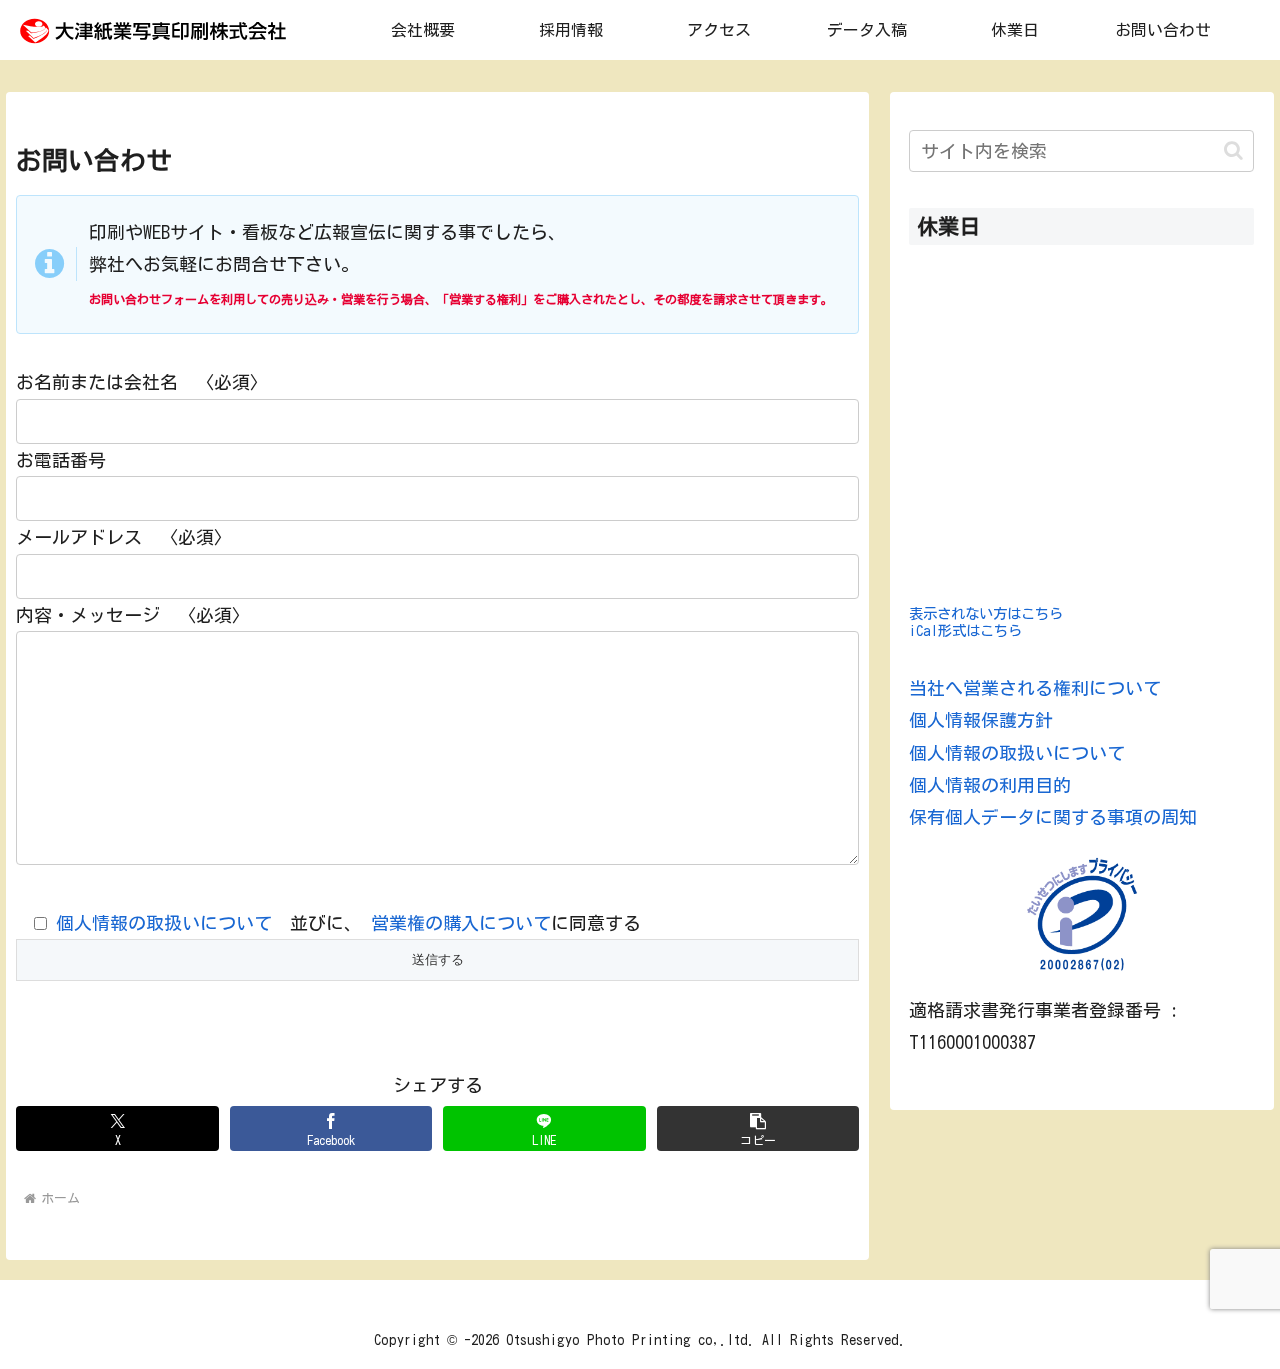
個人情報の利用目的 (990, 785)
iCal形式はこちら (965, 630)
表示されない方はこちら (986, 613)
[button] (758, 1128)
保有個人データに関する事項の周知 (1053, 817)
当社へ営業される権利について (1035, 688)
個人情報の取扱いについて (164, 923)
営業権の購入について (461, 923)
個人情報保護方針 (981, 720)
